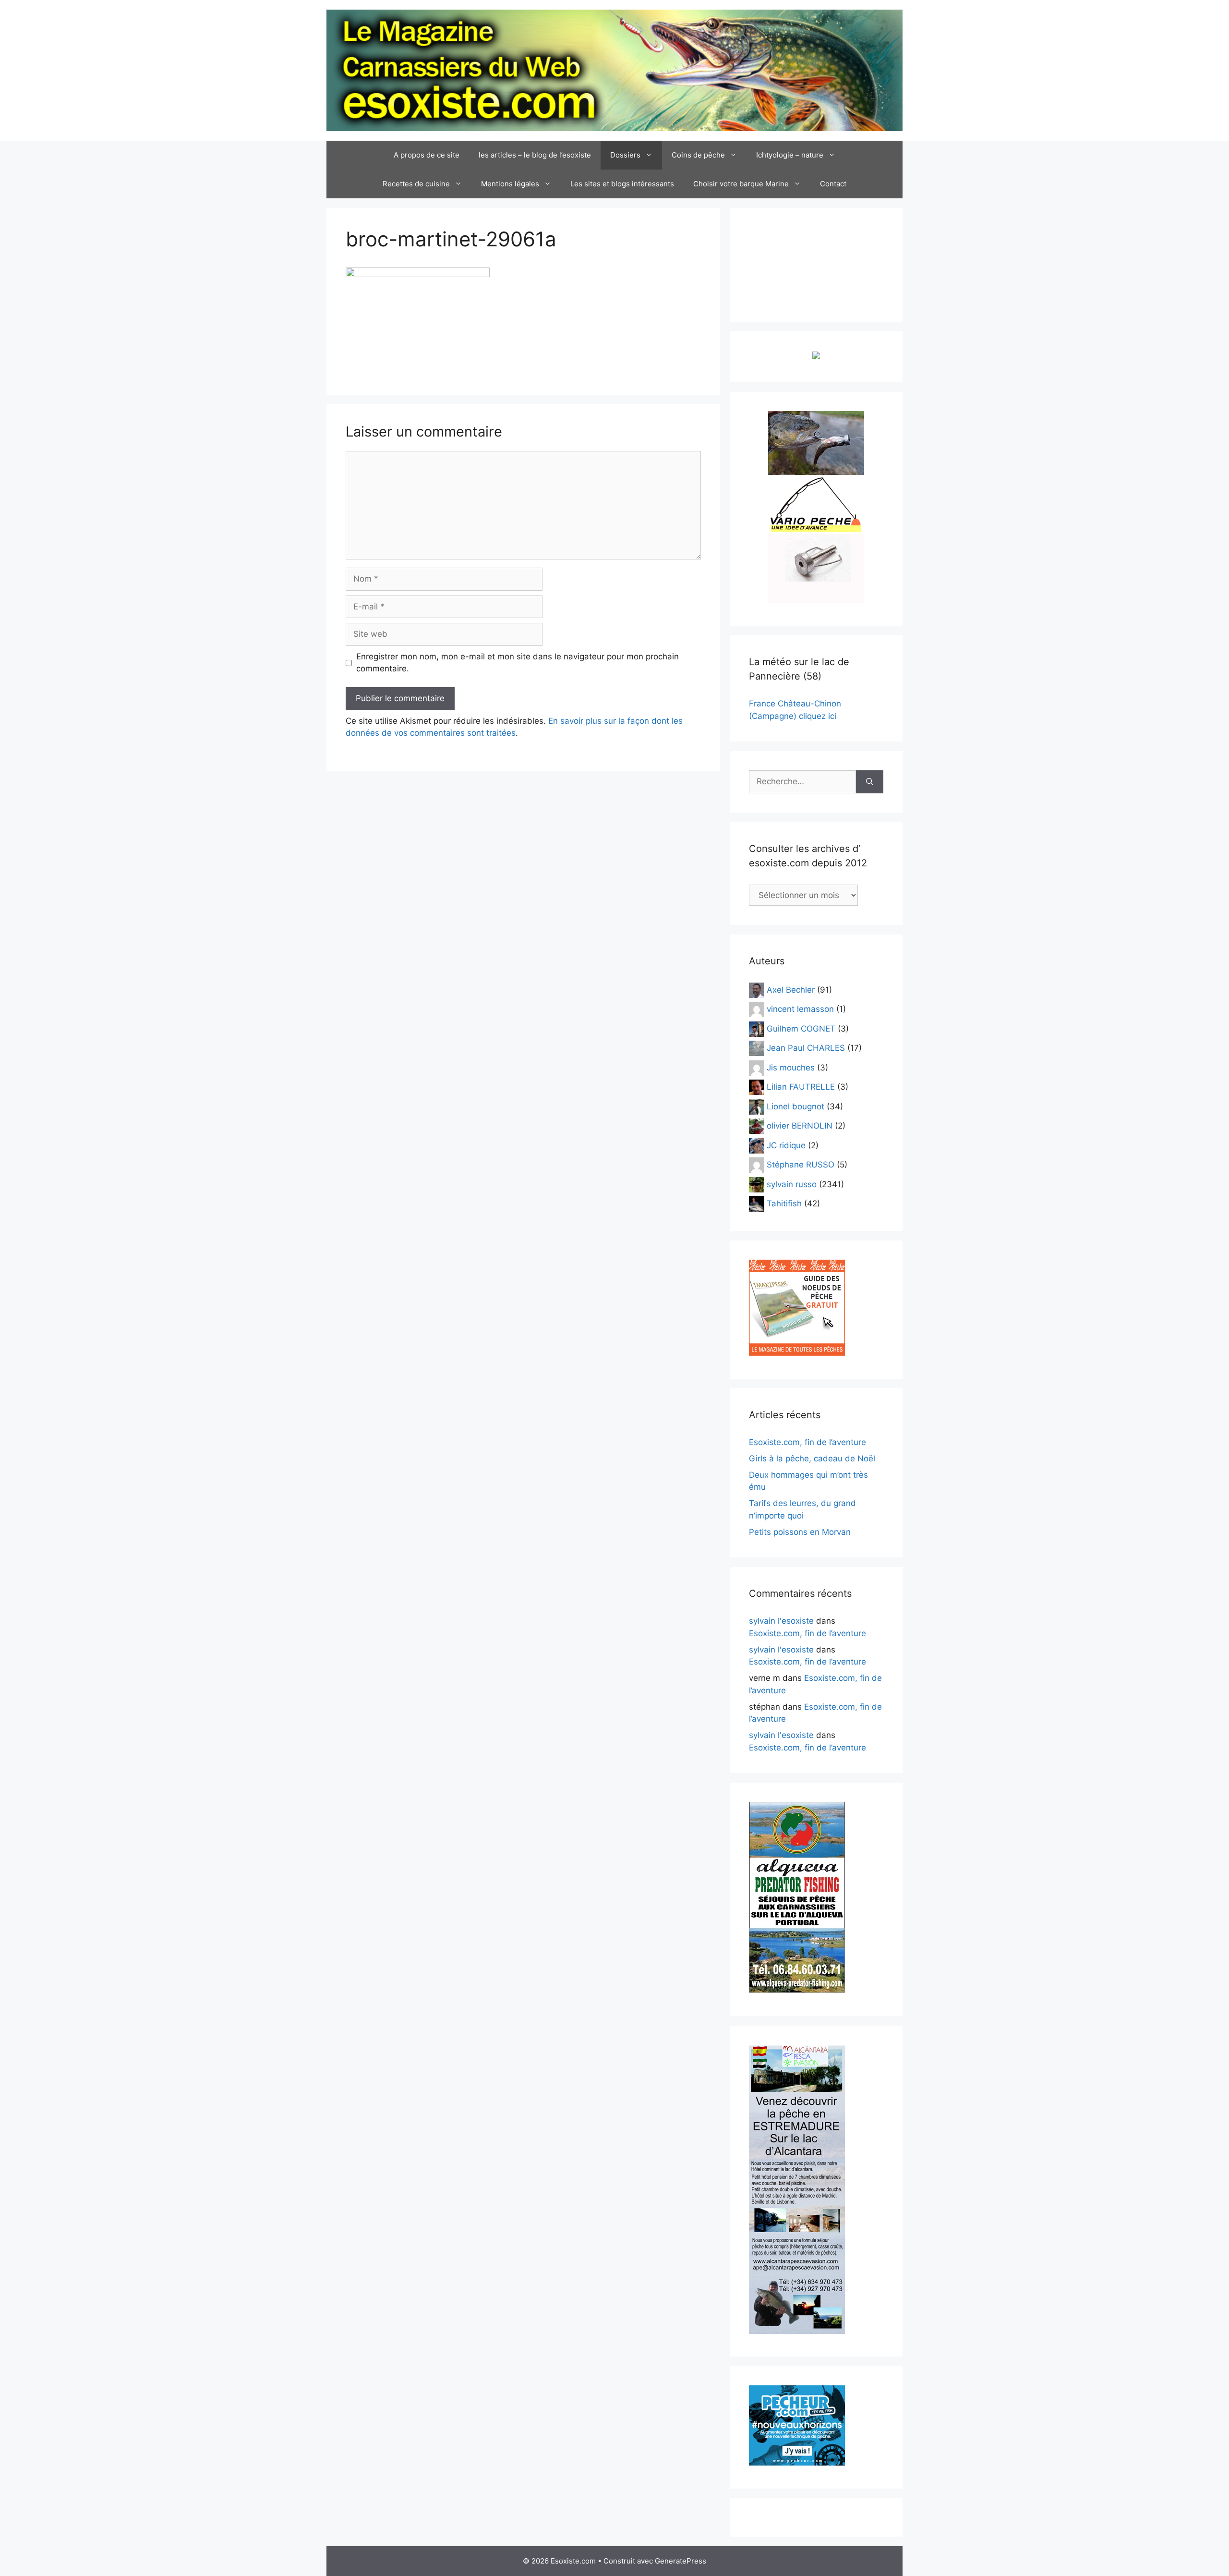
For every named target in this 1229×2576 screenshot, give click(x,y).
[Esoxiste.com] (614, 70)
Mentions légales (510, 184)
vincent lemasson (800, 1009)
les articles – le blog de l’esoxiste (535, 155)
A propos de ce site (427, 155)
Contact (833, 184)
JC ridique (786, 1145)
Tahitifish (784, 1203)
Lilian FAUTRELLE (801, 1087)
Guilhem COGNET (801, 1028)
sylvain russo (792, 1184)
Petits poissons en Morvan (800, 1532)
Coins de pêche (698, 155)
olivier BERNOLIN (800, 1126)
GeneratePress (681, 2561)
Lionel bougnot (795, 1106)
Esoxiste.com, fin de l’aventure (807, 1442)
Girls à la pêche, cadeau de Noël (812, 1458)
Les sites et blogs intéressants (622, 184)
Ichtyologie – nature (790, 155)
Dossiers (625, 155)
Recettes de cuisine (416, 184)
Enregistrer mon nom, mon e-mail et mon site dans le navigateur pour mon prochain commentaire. (518, 663)
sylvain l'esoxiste (781, 1621)
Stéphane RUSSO (801, 1165)
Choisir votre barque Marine (741, 184)
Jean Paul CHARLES (806, 1048)
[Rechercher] (870, 782)
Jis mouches (791, 1067)
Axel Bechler (791, 989)
